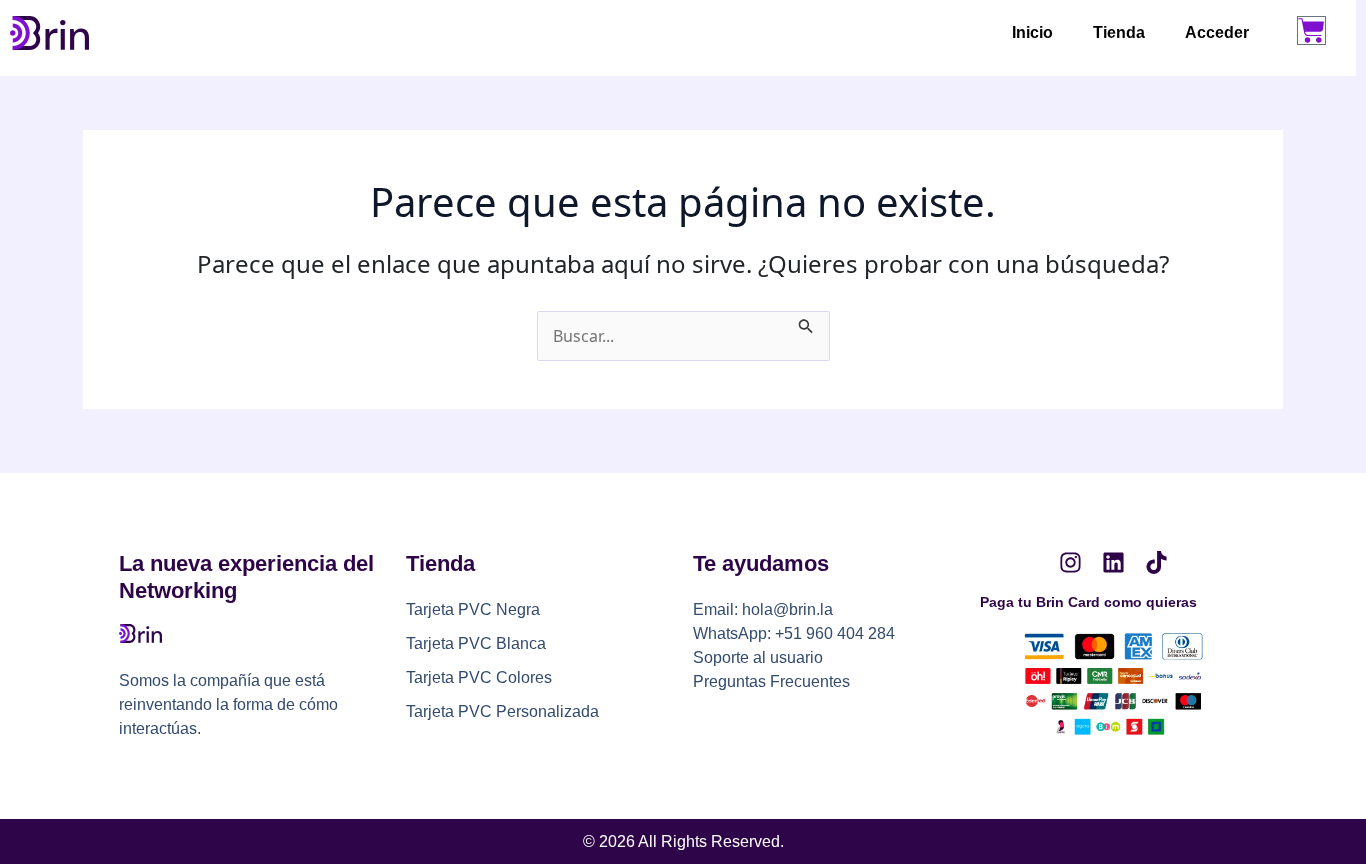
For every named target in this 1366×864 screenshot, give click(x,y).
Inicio (1032, 32)
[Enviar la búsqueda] (806, 323)
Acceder (1217, 32)
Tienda (1119, 32)
